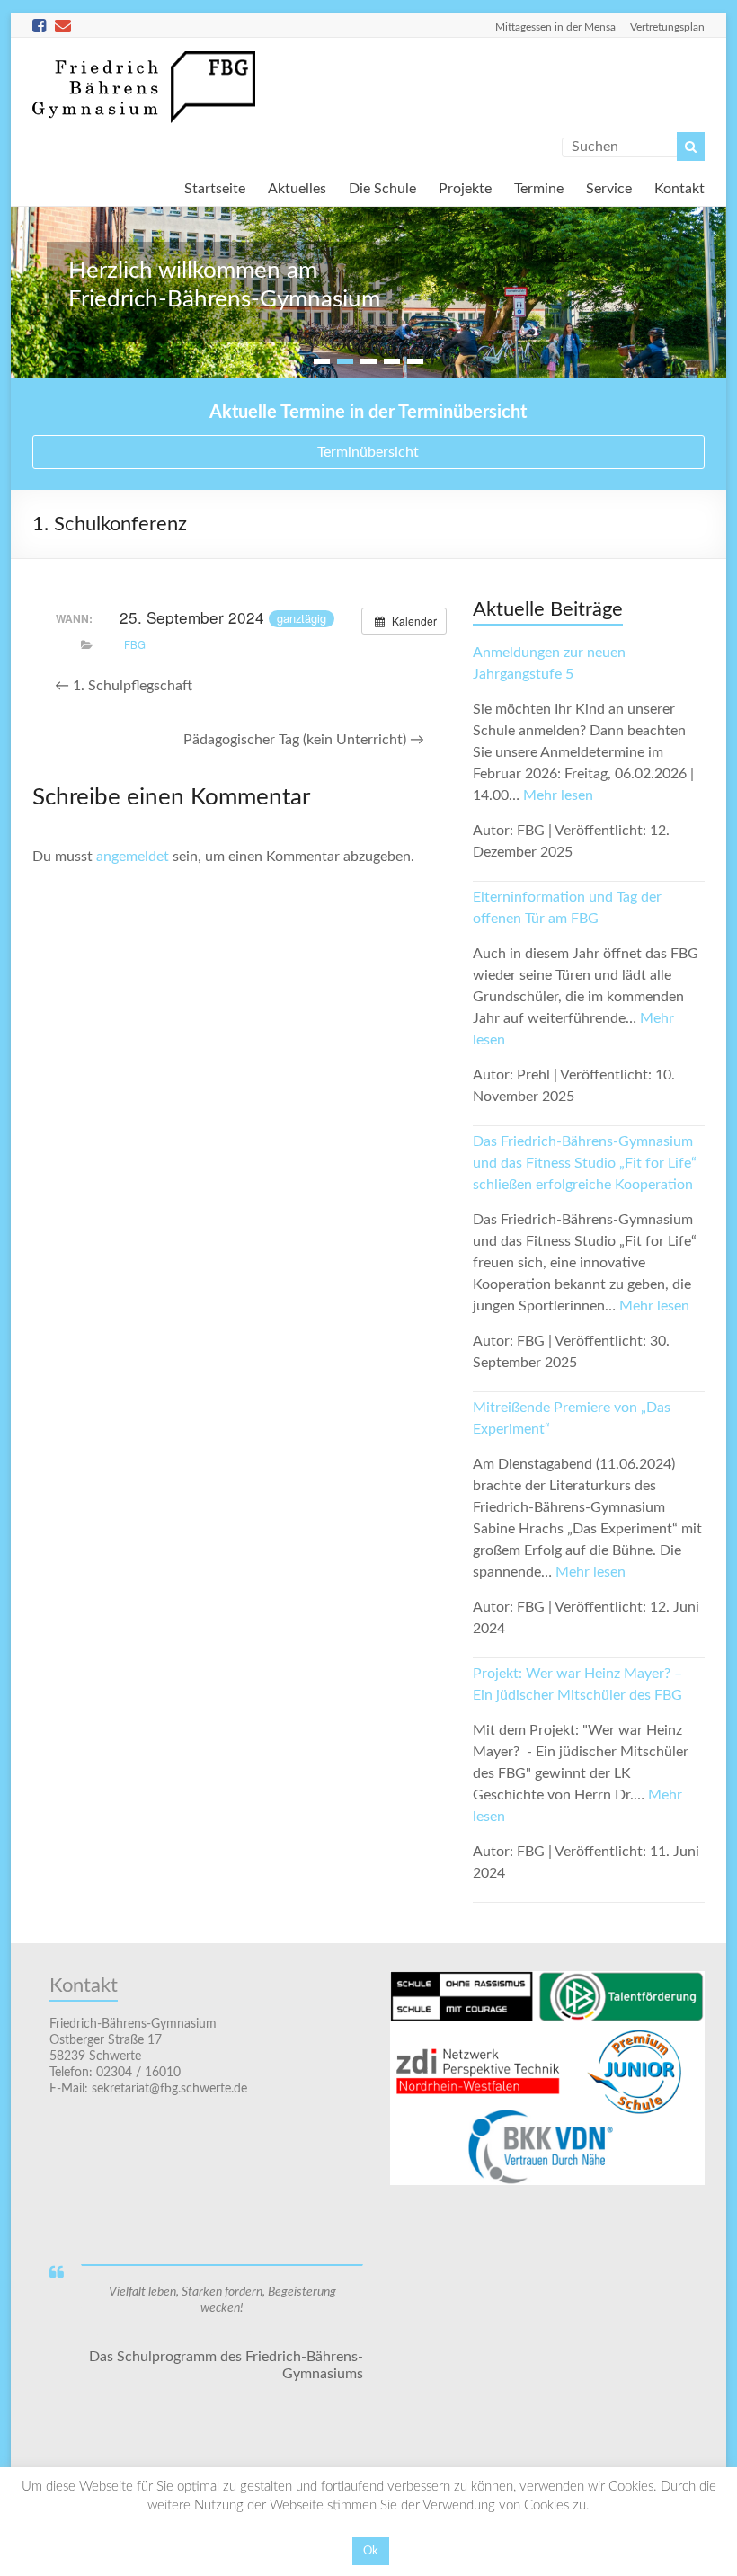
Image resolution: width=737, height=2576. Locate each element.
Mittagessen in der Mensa (555, 27)
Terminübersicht (368, 452)
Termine (539, 187)
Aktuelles (297, 187)
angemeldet (133, 857)
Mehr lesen (558, 795)
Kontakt (679, 187)
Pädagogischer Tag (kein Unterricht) (304, 740)
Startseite (215, 187)
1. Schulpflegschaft (124, 686)
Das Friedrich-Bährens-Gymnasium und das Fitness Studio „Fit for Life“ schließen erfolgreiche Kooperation (585, 1163)
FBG (135, 644)
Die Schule (382, 187)
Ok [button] (371, 2551)
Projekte (465, 187)
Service (609, 187)
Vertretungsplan (667, 27)
